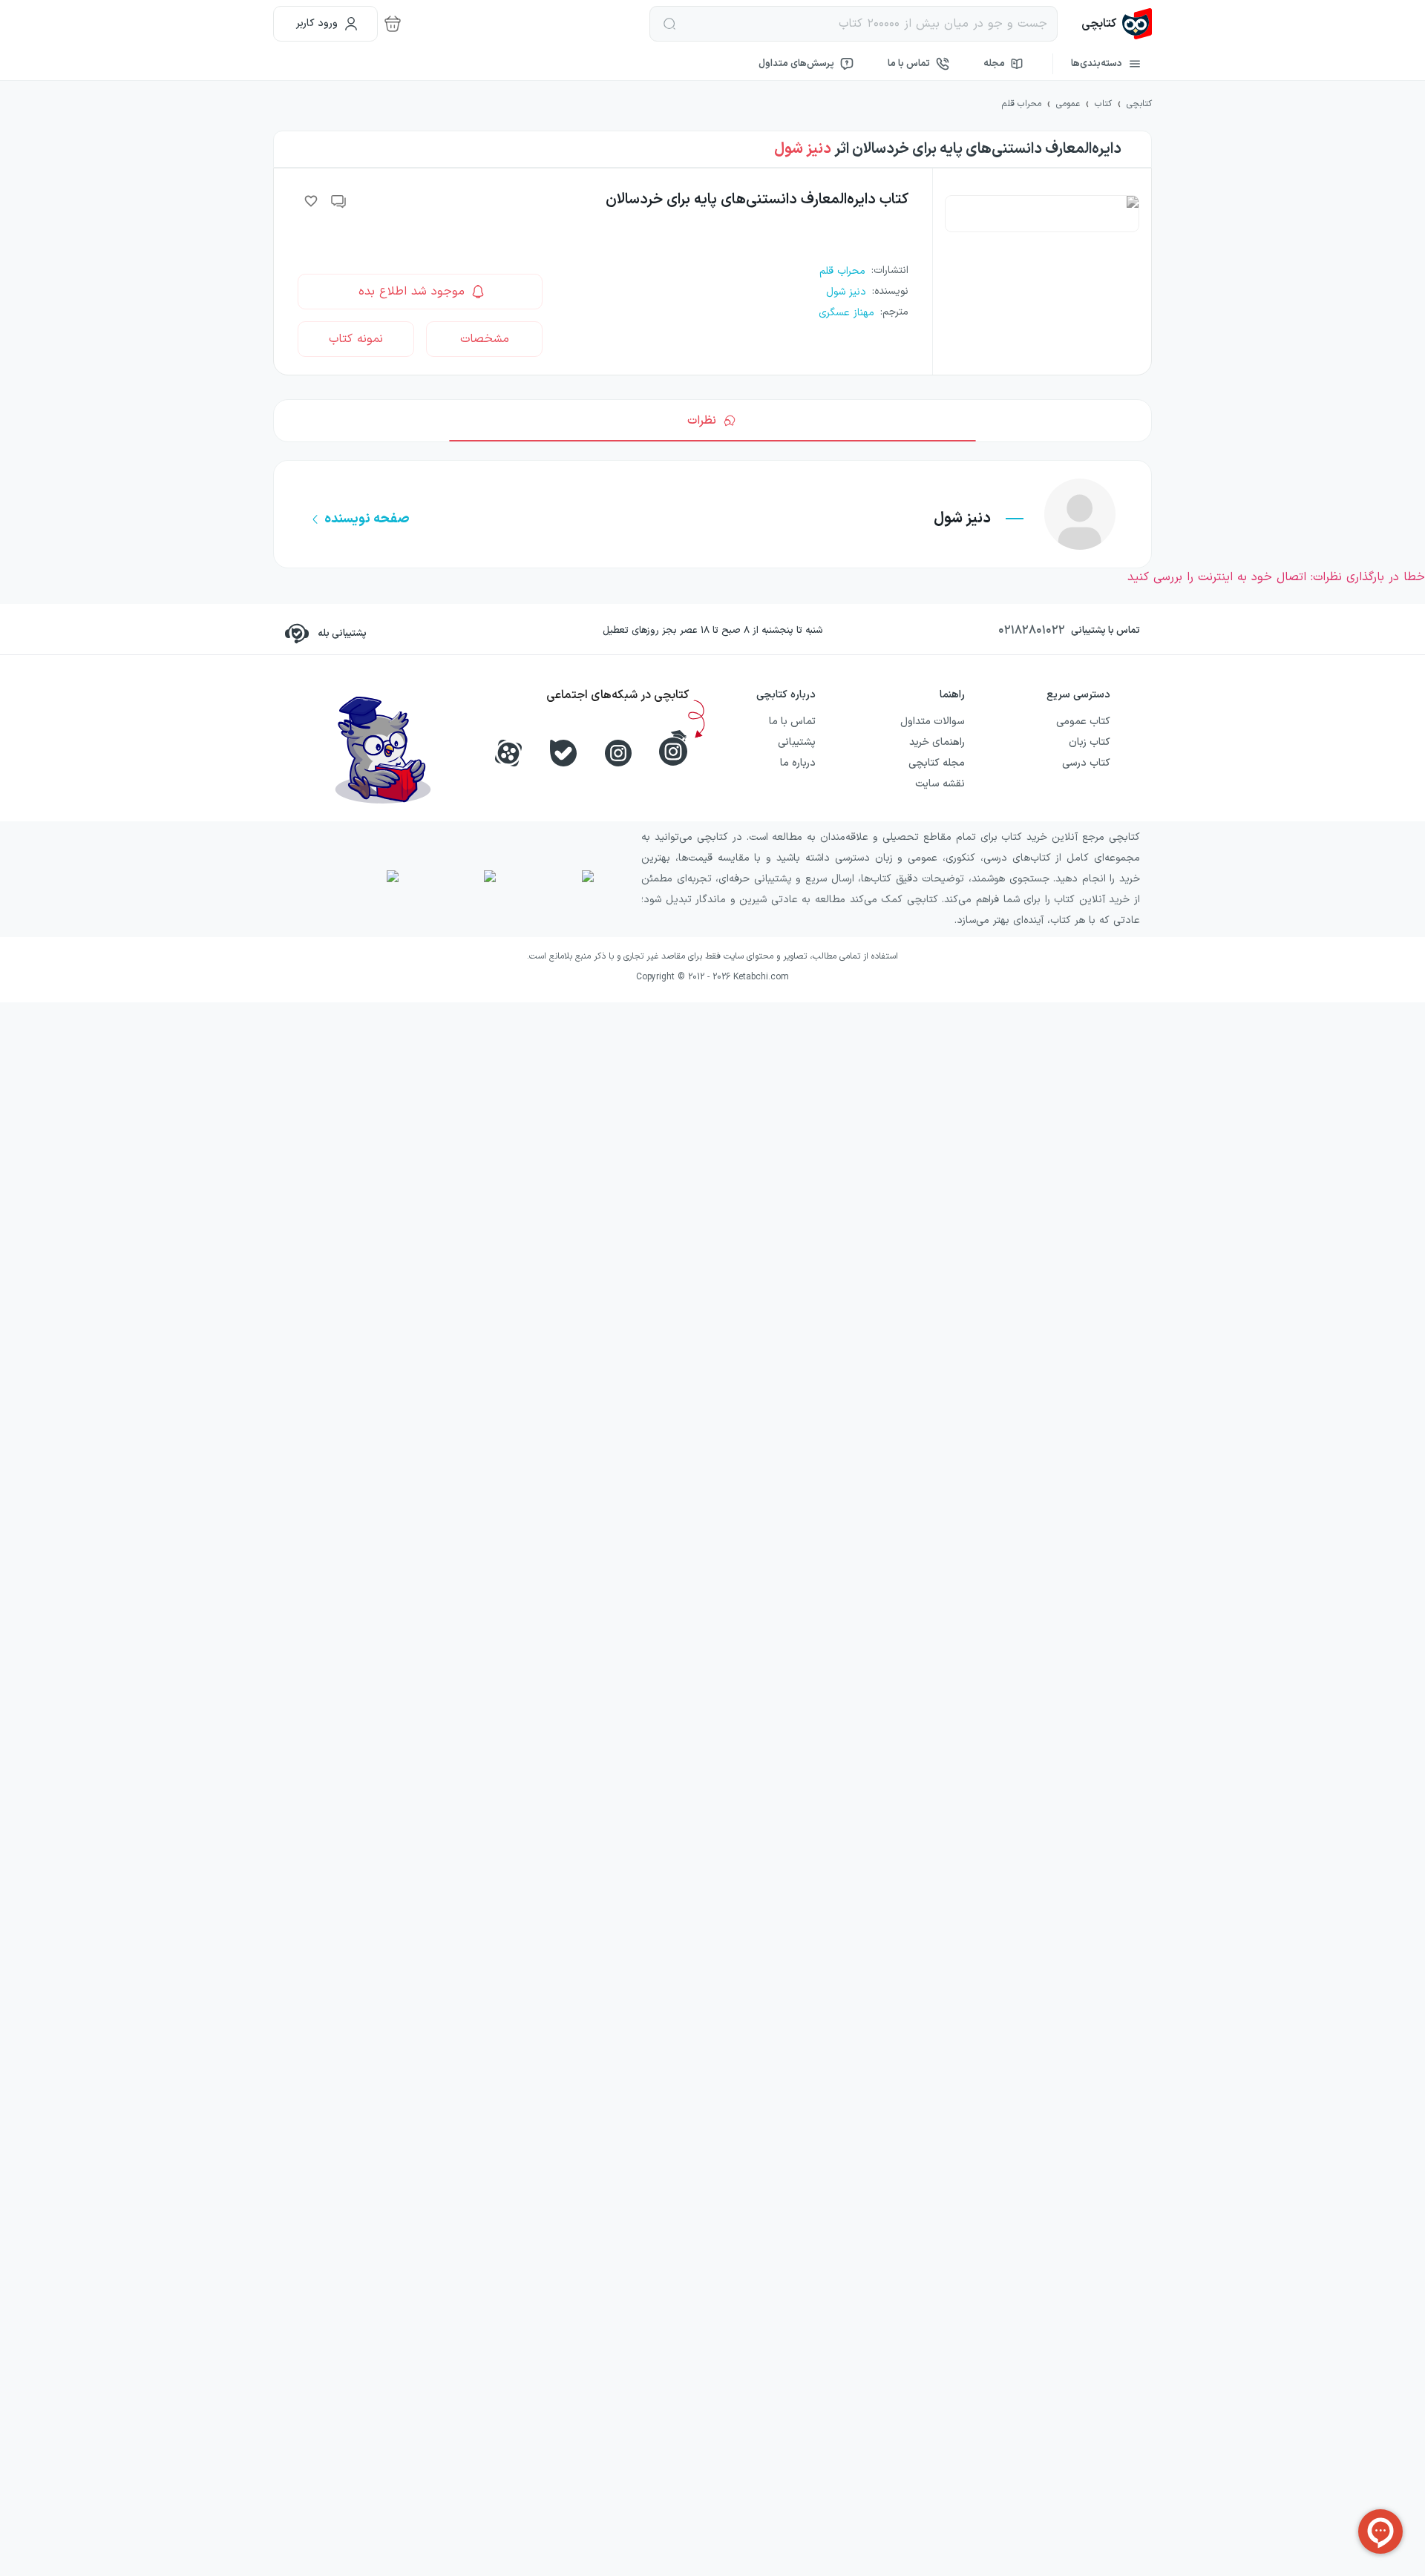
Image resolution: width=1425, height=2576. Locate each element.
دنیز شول (803, 149)
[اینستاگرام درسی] (673, 748)
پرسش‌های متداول (796, 64)
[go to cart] (393, 24)
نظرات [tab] (702, 421)
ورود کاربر (317, 23)
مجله (994, 64)
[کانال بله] (563, 753)
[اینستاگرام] (618, 753)
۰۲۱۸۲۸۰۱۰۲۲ (1032, 631)
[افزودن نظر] (339, 201)
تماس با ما (909, 64)
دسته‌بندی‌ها (1097, 64)
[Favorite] (311, 201)
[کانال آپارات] (508, 753)
